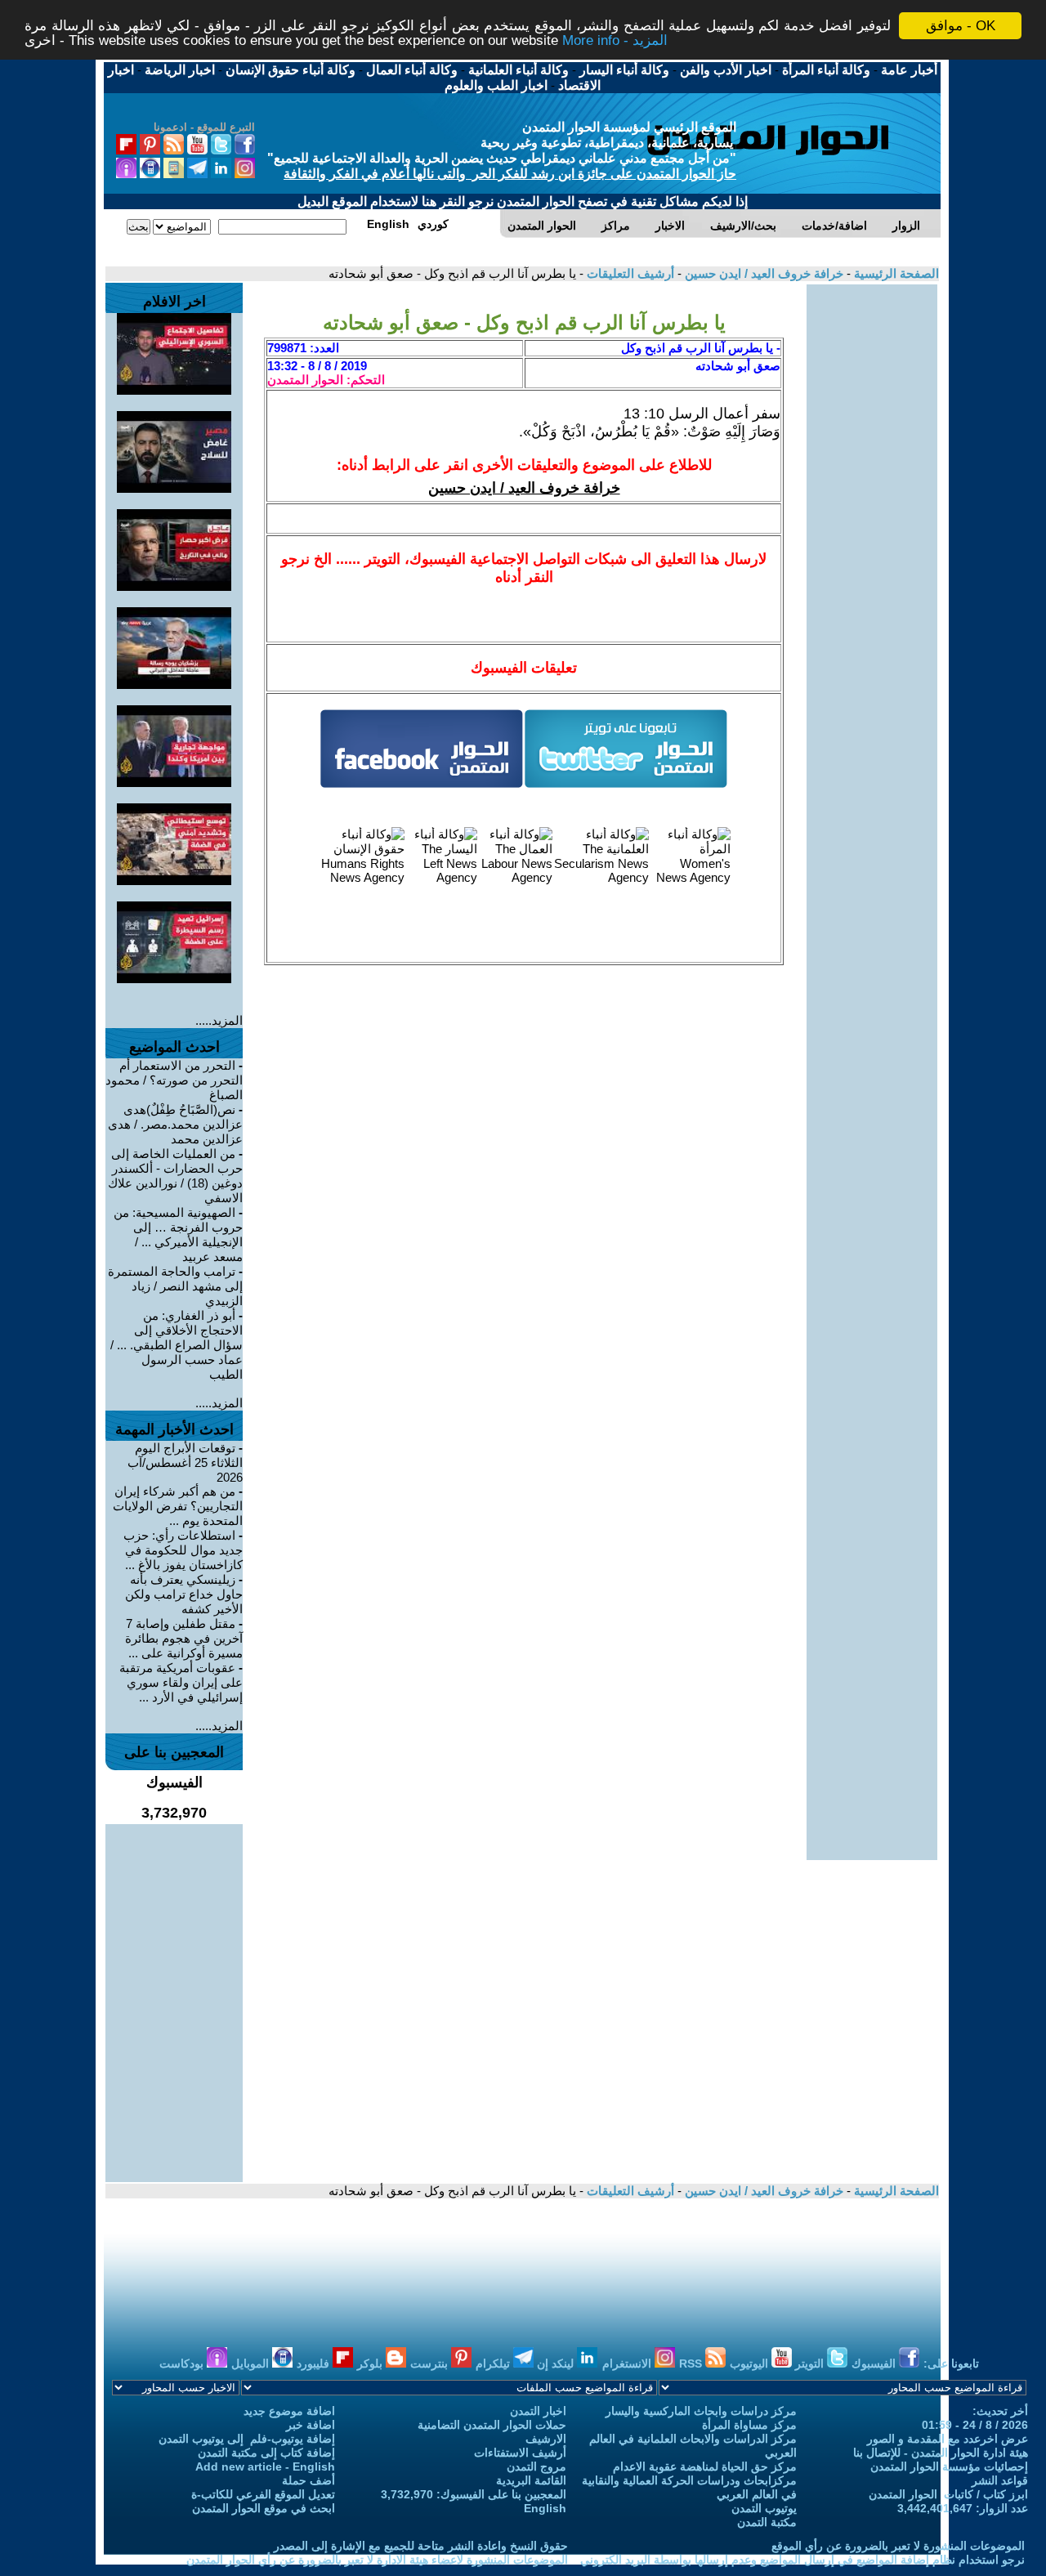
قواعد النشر (1000, 2480)
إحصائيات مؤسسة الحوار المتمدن (949, 2466)
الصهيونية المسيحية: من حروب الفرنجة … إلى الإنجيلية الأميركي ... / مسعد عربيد (178, 1234)
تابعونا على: (951, 2364)
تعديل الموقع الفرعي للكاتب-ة (263, 2494)
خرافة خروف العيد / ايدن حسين (762, 273)
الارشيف (546, 2439)
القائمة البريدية (531, 2480)
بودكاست (183, 2364)
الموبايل (252, 2364)
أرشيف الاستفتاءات (520, 2453)
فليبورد (315, 2364)
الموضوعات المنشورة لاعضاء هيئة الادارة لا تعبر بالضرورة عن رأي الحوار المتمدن (377, 2560)
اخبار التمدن (538, 2411)
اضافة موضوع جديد (289, 2411)
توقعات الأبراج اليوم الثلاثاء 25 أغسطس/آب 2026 (185, 1462)
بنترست (431, 2364)
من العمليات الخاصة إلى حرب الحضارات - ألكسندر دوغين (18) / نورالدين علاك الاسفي (175, 1176)
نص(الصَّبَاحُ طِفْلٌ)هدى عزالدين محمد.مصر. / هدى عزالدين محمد (175, 1124)
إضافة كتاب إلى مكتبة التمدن (266, 2453)
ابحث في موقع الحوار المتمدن (264, 2508)
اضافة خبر (311, 2425)
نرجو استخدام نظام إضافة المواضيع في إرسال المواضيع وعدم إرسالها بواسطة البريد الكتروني (802, 2560)
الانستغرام (628, 2364)
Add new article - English (265, 2466)
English (545, 2508)
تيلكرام (494, 2364)
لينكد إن (557, 2364)
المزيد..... (219, 1020)
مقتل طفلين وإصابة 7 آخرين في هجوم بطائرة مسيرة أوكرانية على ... (184, 1638)
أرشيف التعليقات (629, 273)
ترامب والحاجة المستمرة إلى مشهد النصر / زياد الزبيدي (175, 1286)
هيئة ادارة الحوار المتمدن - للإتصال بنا (941, 2453)
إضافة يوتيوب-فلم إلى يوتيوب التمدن (247, 2439)
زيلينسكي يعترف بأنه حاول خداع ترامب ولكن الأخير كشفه (184, 1594)
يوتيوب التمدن (764, 2508)
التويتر (811, 2364)
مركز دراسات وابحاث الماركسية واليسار (701, 2411)
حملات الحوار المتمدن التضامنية (492, 2425)
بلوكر (371, 2364)
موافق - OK (961, 26)
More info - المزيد (615, 40)
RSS (692, 2364)
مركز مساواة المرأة (749, 2425)
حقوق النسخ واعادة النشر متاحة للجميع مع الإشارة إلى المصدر (421, 2546)
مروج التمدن (536, 2466)
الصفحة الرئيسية (895, 273)
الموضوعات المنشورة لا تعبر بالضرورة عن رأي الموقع (898, 2546)
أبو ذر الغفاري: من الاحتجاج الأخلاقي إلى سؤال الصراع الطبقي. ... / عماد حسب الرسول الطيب (177, 1345)
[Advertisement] (872, 530)
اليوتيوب (751, 2364)
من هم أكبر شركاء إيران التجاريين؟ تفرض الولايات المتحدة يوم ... (178, 1506)
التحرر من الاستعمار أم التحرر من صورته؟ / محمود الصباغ (174, 1080)
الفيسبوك (875, 2364)
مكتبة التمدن (767, 2522)
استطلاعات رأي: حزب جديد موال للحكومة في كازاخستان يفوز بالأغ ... (183, 1550)
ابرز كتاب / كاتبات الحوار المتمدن (948, 2494)
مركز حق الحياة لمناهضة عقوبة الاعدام (705, 2466)
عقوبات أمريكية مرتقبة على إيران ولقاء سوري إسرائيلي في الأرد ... (181, 1682)
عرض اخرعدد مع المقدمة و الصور (948, 2439)
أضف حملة (308, 2480)
